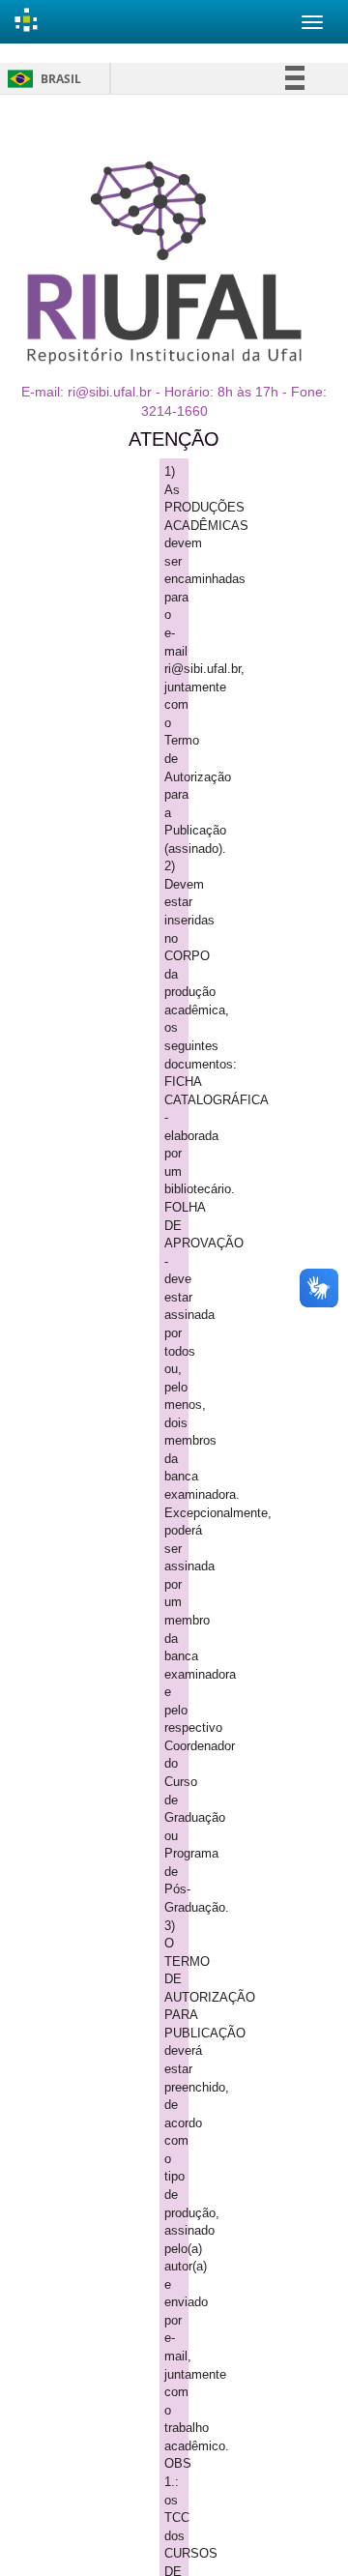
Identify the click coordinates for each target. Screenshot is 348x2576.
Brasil (41, 79)
